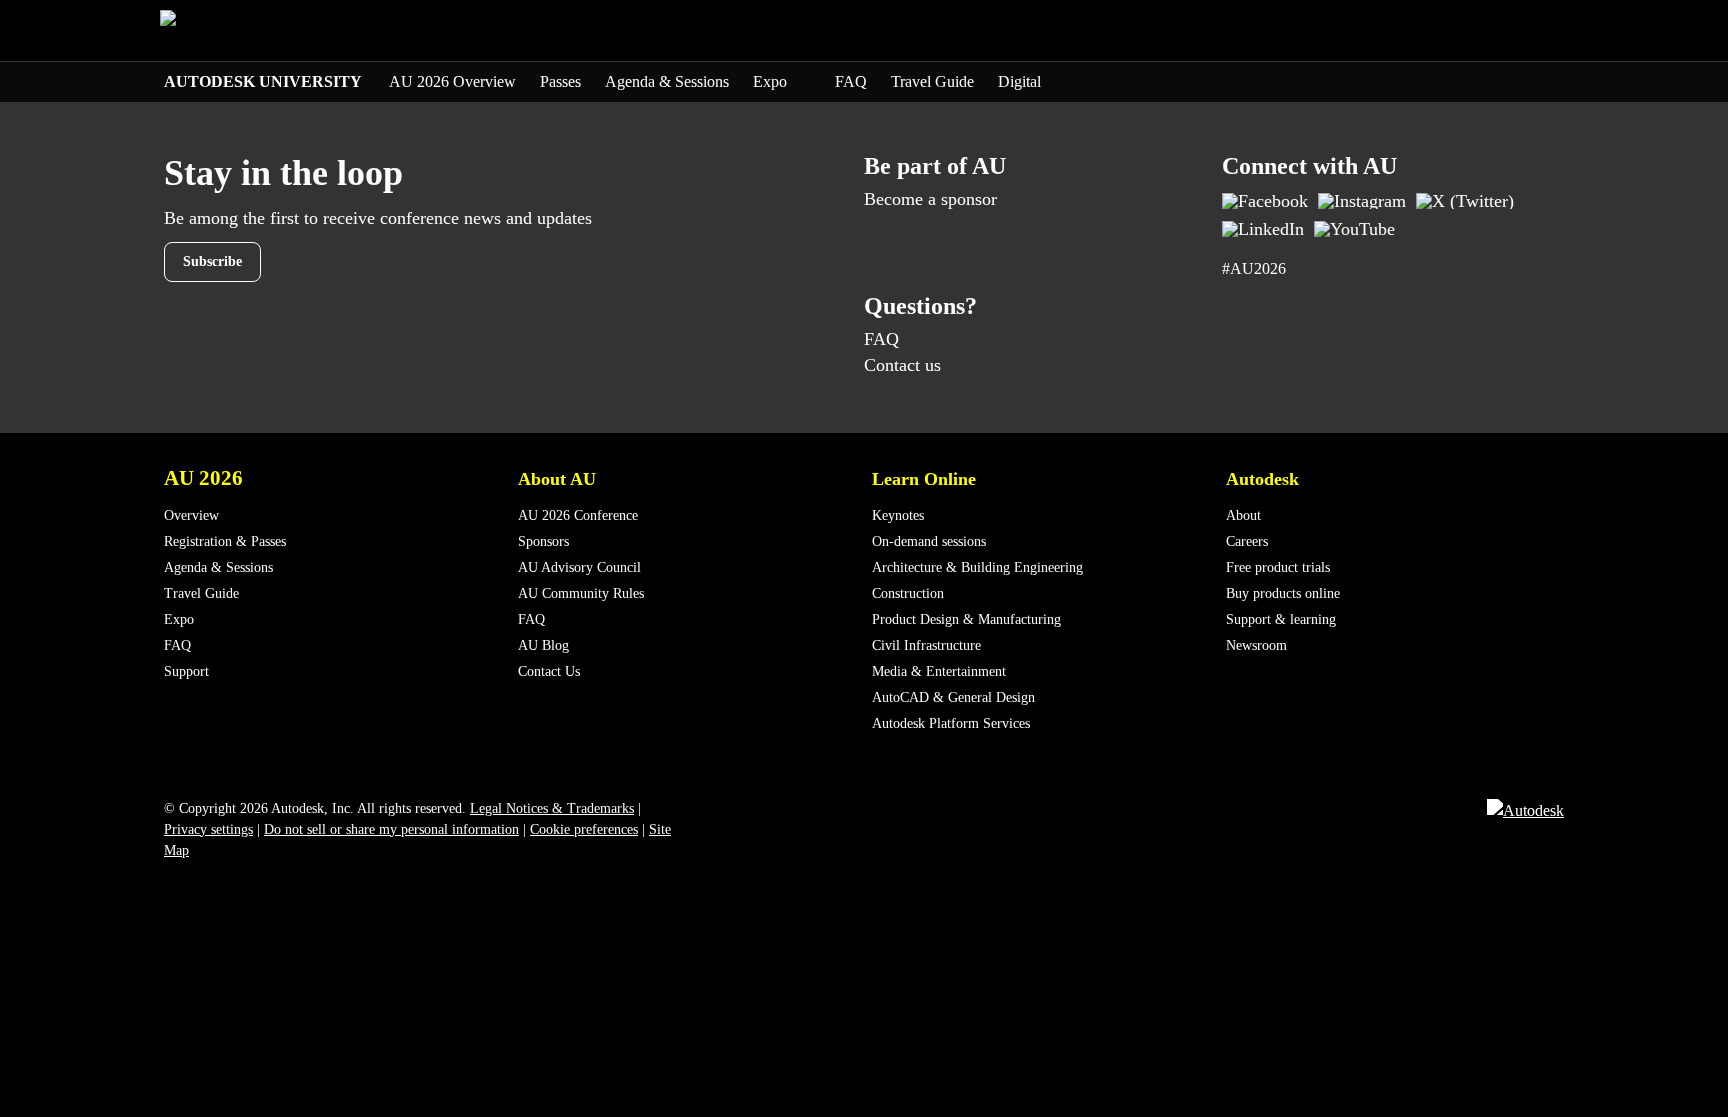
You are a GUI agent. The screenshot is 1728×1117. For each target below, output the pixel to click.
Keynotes (898, 515)
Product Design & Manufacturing (966, 619)
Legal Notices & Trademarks (552, 808)
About (1243, 515)
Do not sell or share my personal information (391, 829)
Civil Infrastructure (926, 645)
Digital (1019, 81)
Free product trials (1278, 567)
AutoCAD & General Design (953, 697)
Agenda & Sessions (667, 81)
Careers (1247, 541)
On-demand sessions (929, 541)
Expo (772, 81)
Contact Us (549, 671)
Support (186, 671)
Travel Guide (932, 81)
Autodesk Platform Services (951, 723)
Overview (191, 515)
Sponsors (543, 541)
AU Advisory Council (579, 567)
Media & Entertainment (939, 671)
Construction (908, 593)
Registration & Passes (225, 541)
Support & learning (1281, 619)
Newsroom (1256, 645)
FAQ (851, 81)
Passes (560, 81)
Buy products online (1283, 593)
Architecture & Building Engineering (977, 567)
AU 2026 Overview (452, 81)
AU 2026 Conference (578, 515)
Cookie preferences (584, 829)
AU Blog (543, 645)
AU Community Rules (581, 593)
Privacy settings (208, 829)
